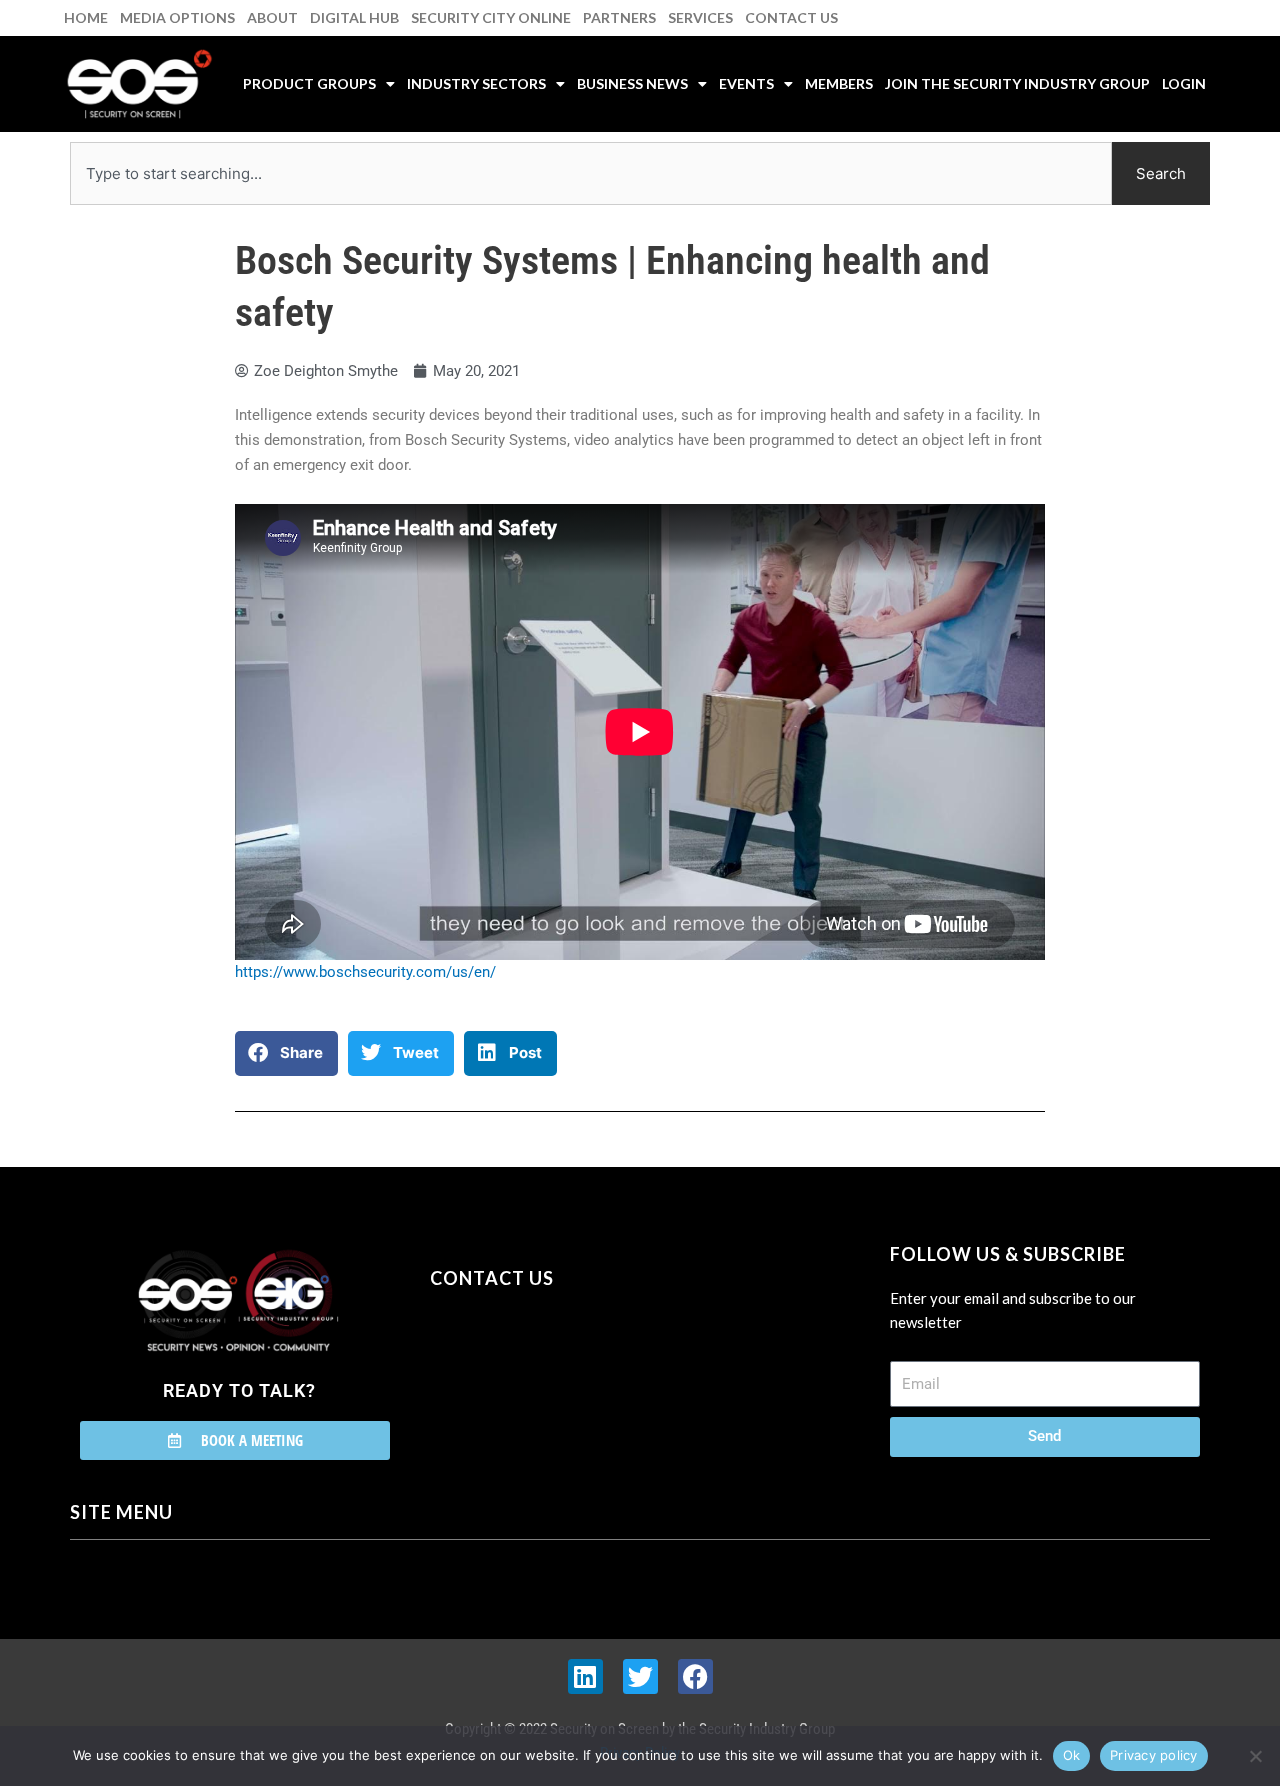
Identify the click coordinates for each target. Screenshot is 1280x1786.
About (272, 17)
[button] (286, 1053)
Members (839, 83)
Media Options (177, 17)
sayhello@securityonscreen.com (557, 1369)
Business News (632, 83)
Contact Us (791, 17)
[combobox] (591, 173)
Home (86, 17)
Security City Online (491, 17)
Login (1184, 83)
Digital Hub (354, 17)
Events (746, 83)
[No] (1255, 1756)
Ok (1072, 1755)
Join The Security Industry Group (1017, 83)
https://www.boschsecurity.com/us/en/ (365, 972)
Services (700, 17)
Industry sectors (476, 83)
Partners (619, 17)
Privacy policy (1154, 1755)
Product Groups (309, 83)
